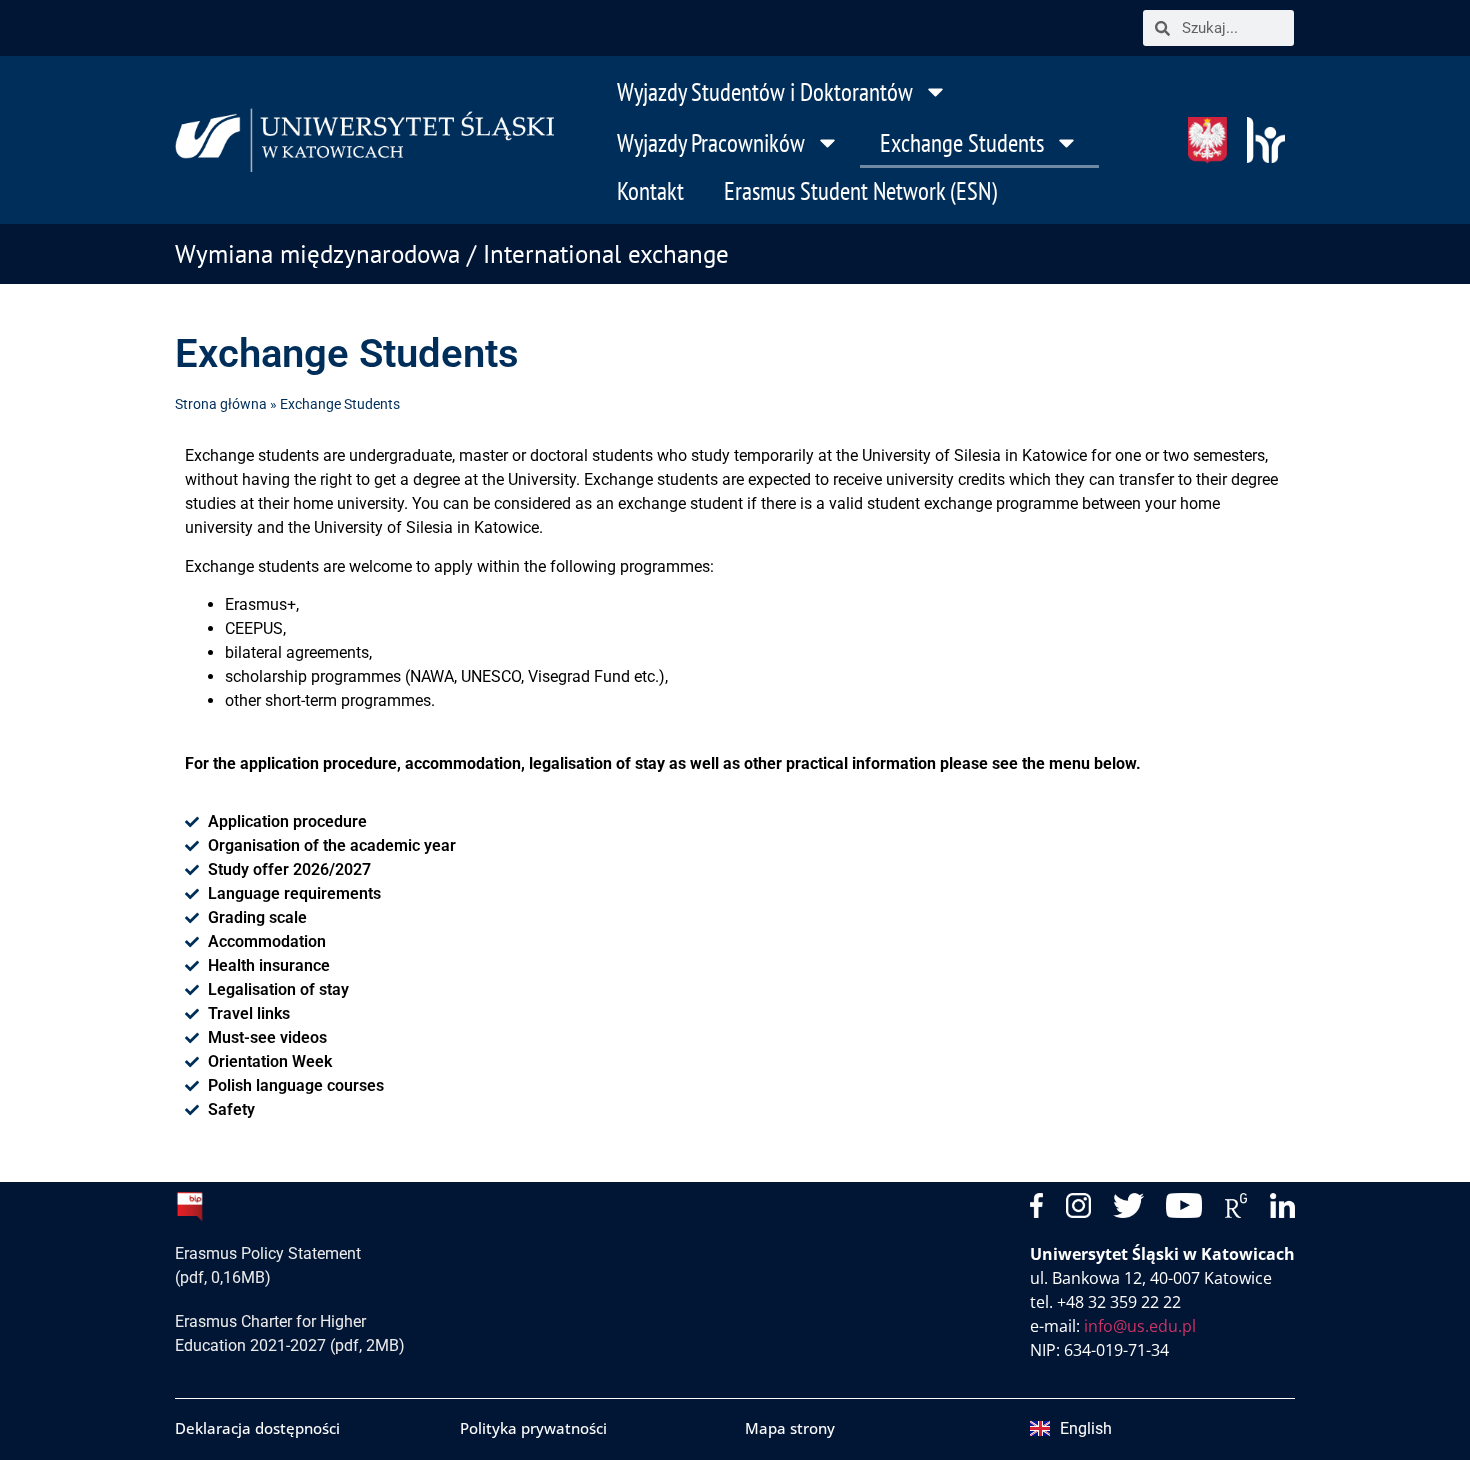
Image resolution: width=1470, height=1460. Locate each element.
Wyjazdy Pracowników (711, 143)
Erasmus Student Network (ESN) (860, 191)
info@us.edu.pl (1140, 1326)
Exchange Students (962, 143)
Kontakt (650, 191)
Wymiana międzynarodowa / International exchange (452, 254)
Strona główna (221, 404)
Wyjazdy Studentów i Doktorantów (765, 92)
